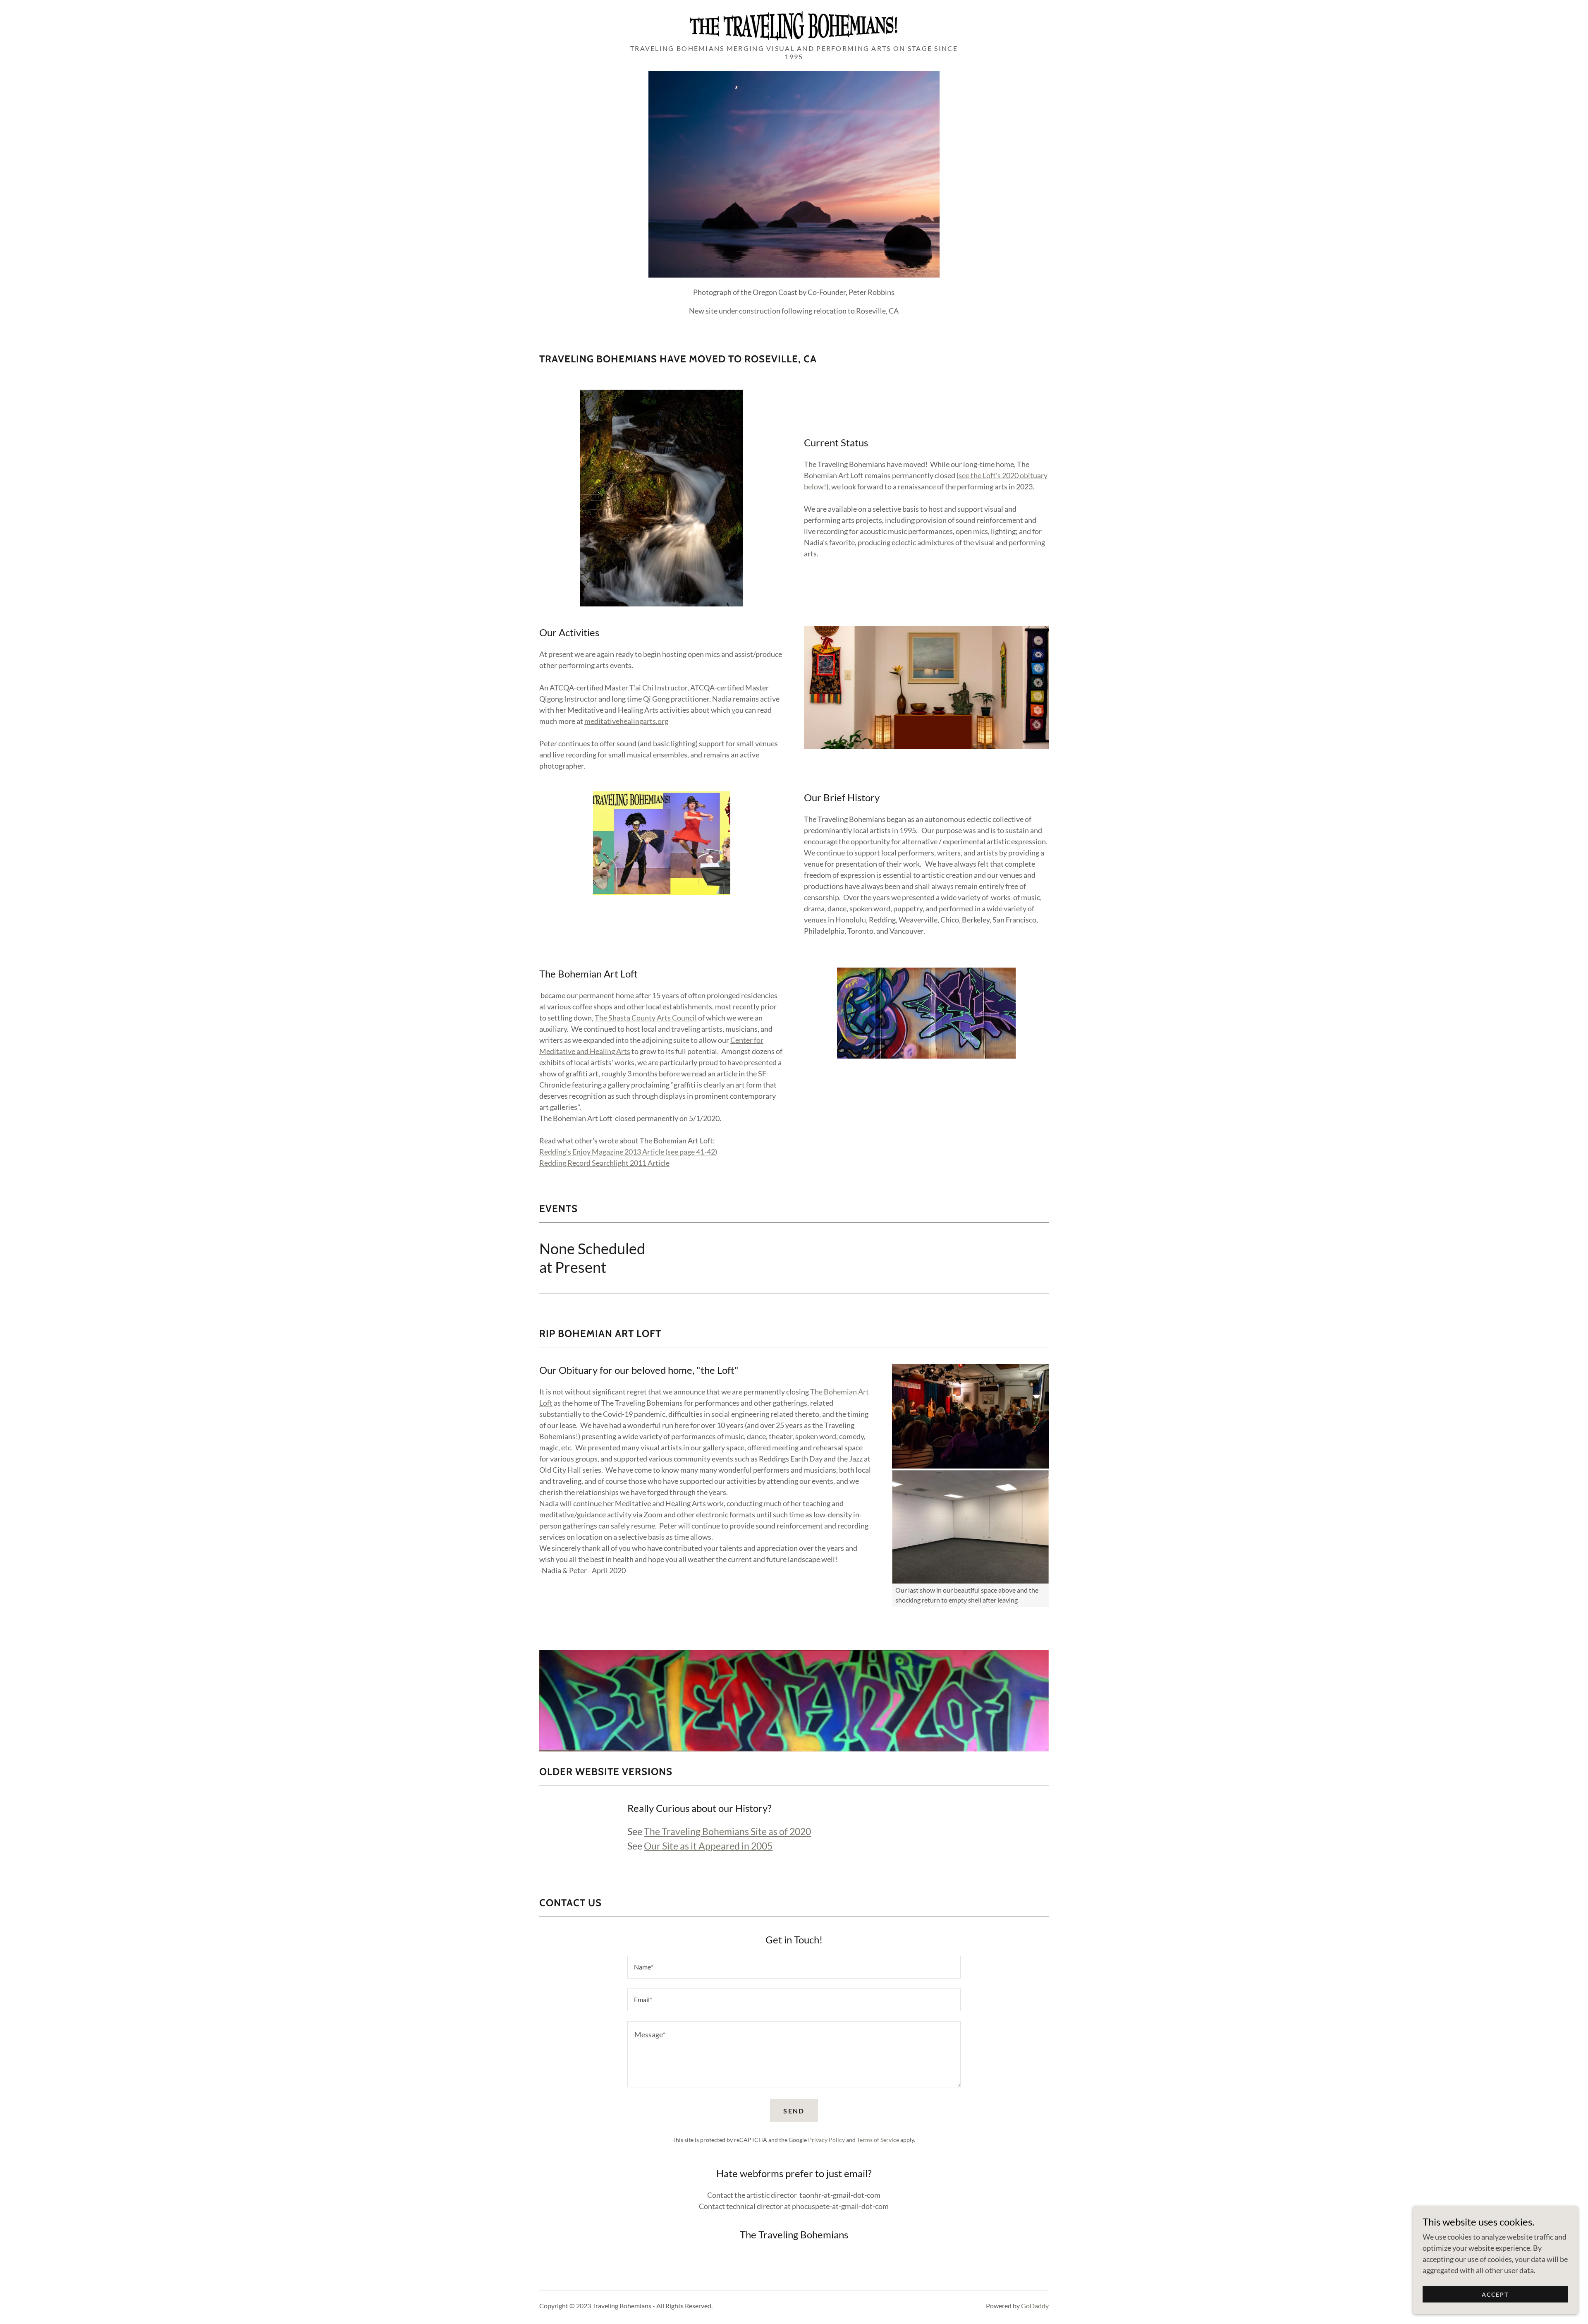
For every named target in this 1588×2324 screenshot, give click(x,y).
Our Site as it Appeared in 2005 (708, 1846)
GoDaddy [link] (1035, 2306)
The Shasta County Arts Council (646, 1018)
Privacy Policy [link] (826, 2140)
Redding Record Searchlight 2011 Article (604, 1163)
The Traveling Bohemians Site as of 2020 (727, 1831)
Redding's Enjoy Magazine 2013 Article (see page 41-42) (628, 1152)
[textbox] (794, 1967)
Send (794, 2111)
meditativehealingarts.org (626, 721)
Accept (1495, 2294)
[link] (794, 24)
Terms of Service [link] (878, 2140)
